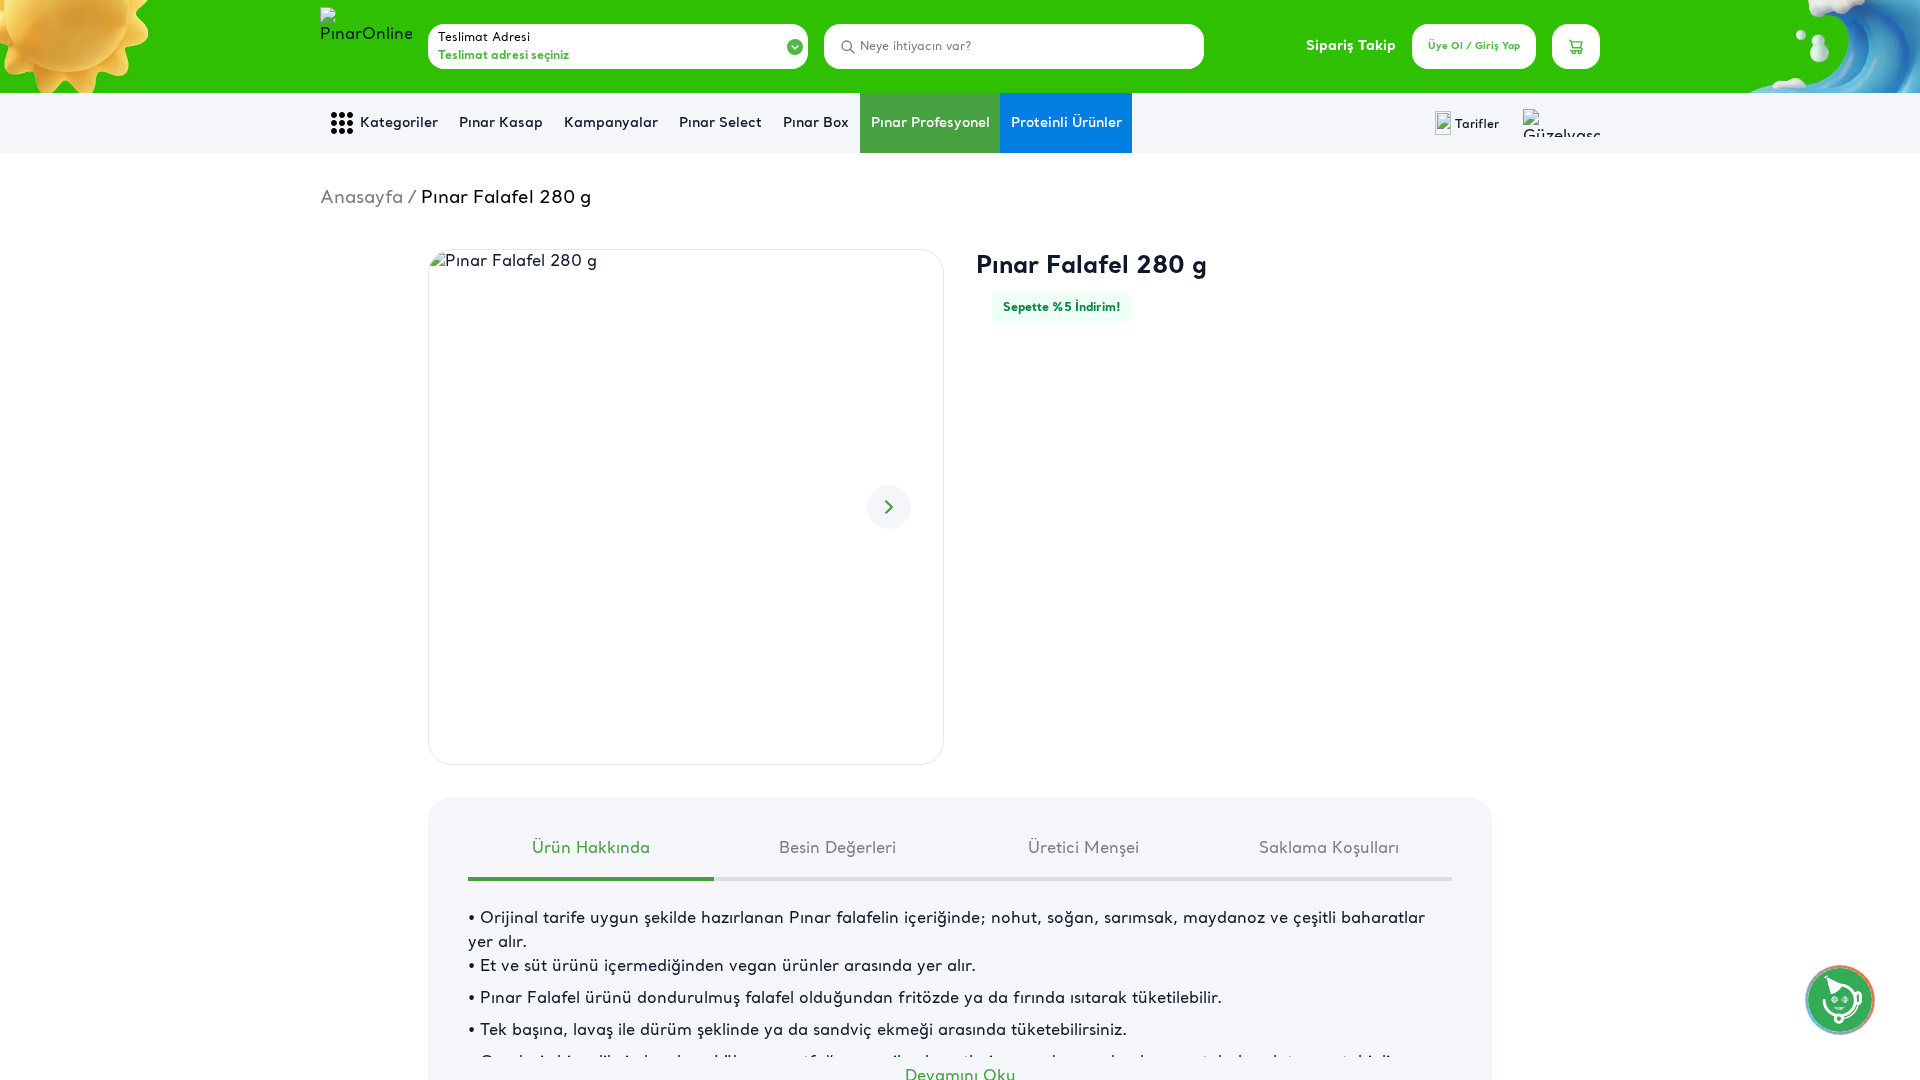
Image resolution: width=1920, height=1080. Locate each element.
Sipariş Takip (1351, 46)
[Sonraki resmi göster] (889, 507)
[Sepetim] (1576, 46)
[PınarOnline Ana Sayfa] (366, 47)
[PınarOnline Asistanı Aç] (1840, 1000)
